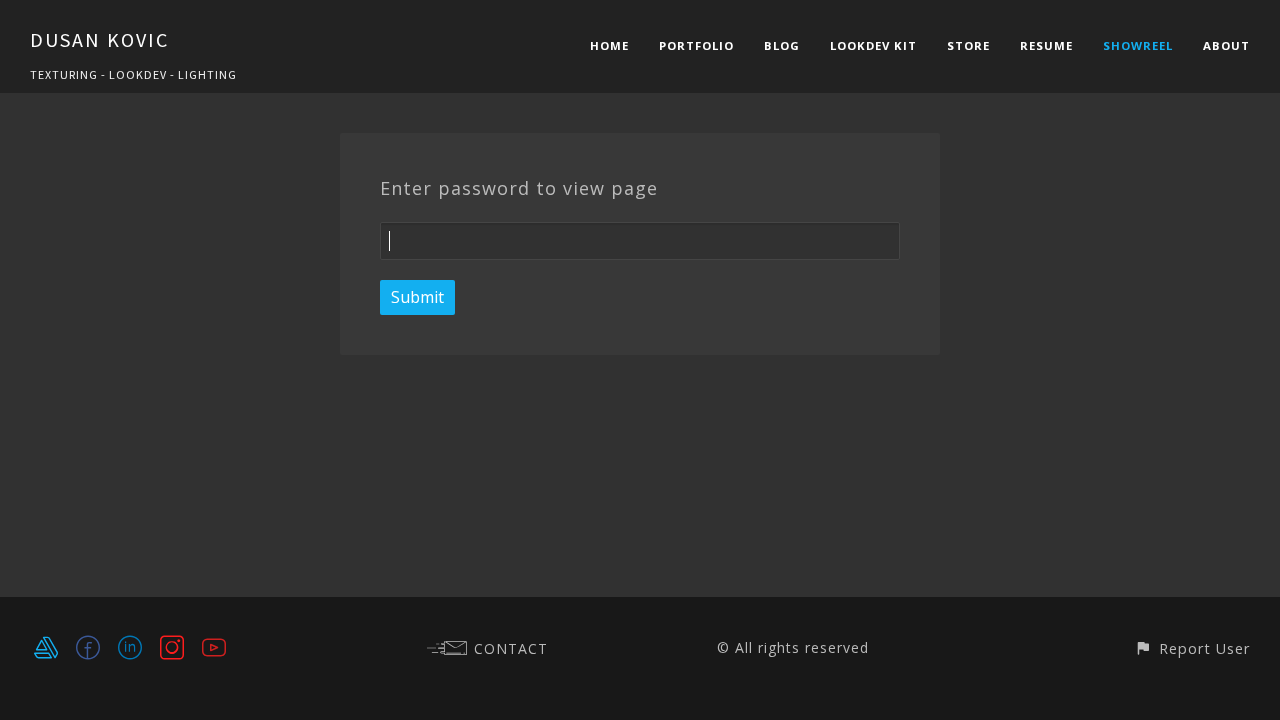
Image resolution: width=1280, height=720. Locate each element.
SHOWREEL (1138, 45)
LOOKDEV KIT (873, 45)
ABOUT (1226, 45)
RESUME (1046, 45)
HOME (609, 45)
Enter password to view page (519, 188)
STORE (968, 45)
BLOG (782, 45)
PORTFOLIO (696, 45)
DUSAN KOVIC (99, 39)
